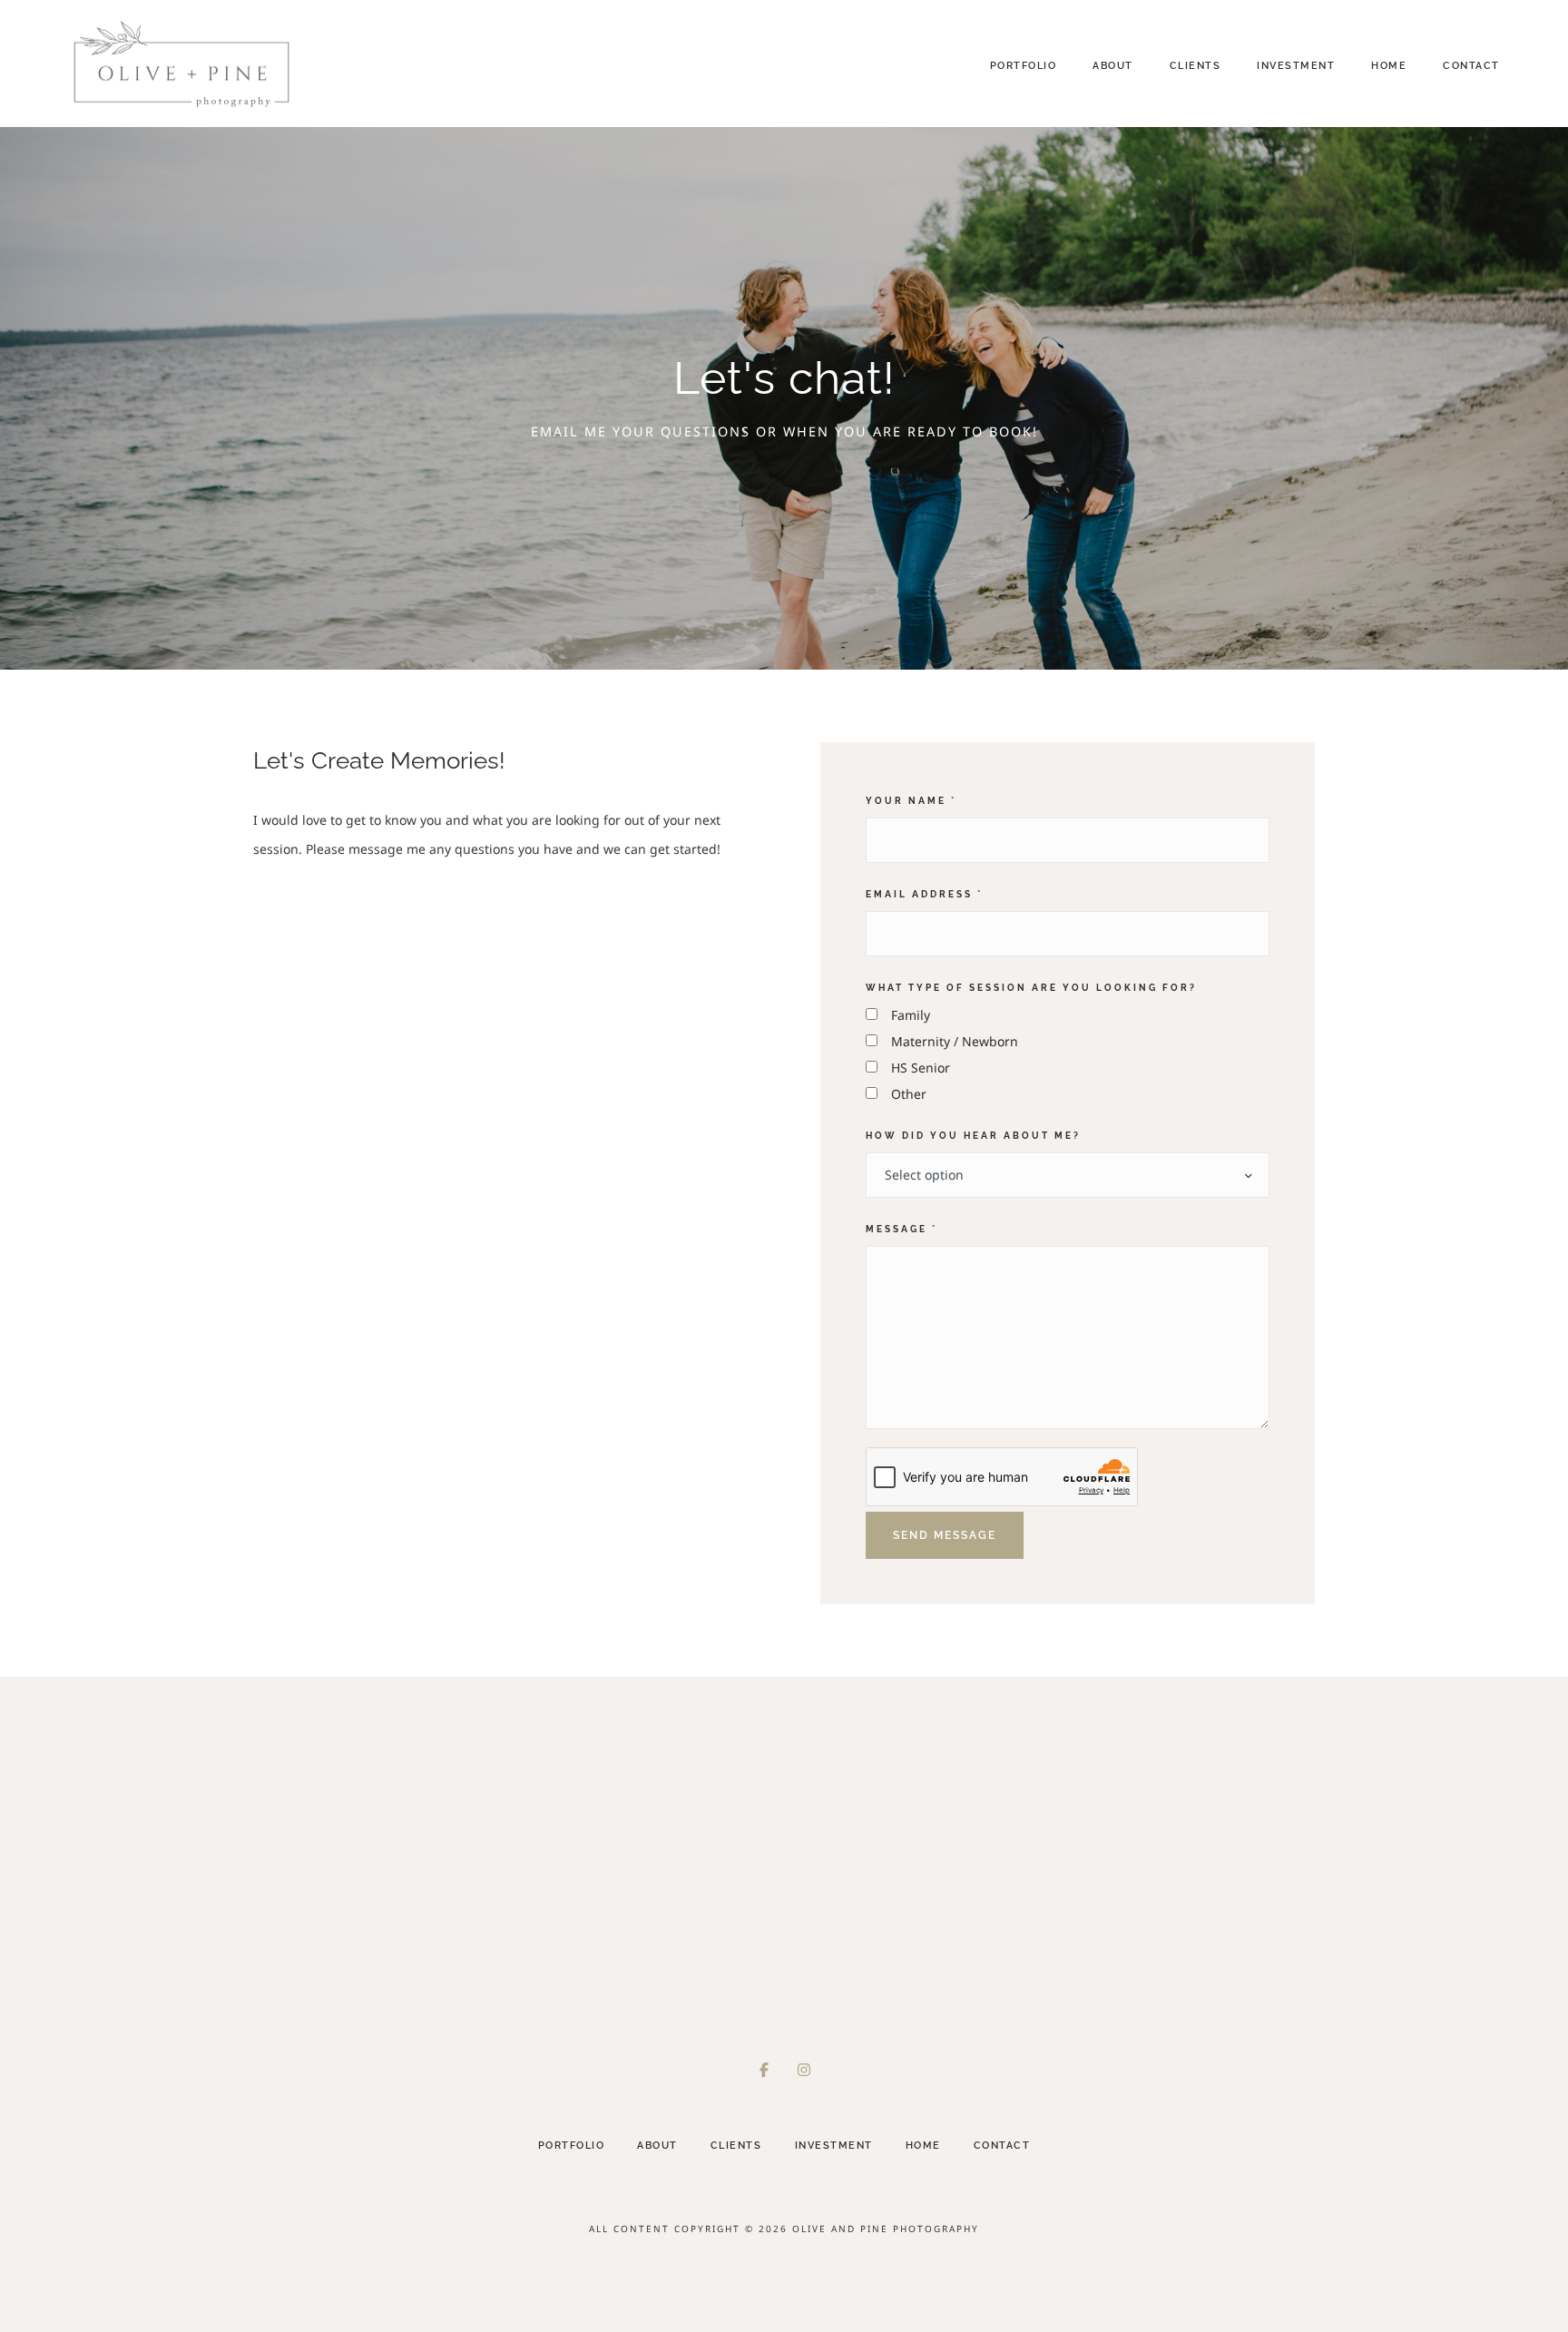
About (1113, 66)
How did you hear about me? (973, 1135)
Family (911, 1015)
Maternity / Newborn (955, 1041)
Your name (911, 800)
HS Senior (921, 1068)
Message (902, 1229)
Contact (1471, 66)
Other (909, 1094)
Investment (1296, 66)
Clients (1196, 66)
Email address (924, 894)
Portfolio (1024, 66)
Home (1389, 66)
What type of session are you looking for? (1031, 987)
